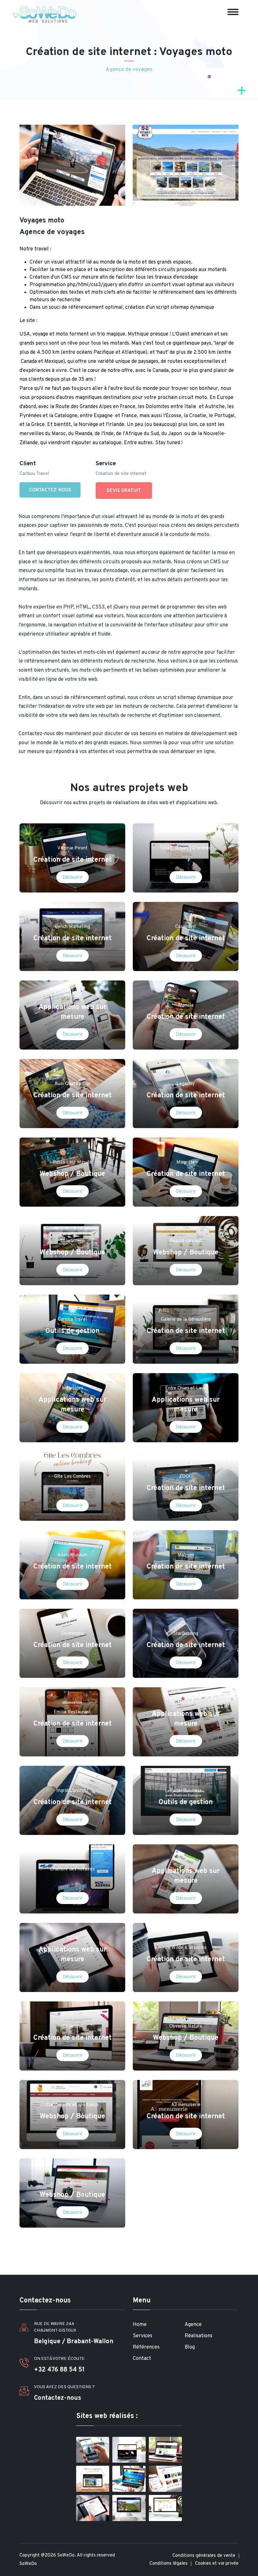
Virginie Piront (72, 848)
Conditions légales (168, 2564)
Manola (186, 1005)
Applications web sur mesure (72, 1012)
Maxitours (73, 1388)
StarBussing (186, 1634)
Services (143, 2336)
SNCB (72, 1938)
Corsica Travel (72, 1320)
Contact (142, 2359)
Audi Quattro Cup (72, 1084)
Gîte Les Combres (72, 1477)
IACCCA (186, 1703)
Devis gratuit (124, 491)
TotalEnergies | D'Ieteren (186, 848)
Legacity (186, 1084)
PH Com (73, 996)
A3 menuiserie (186, 2105)
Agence (193, 2325)
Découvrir (73, 878)
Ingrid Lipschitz (72, 1791)
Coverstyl (73, 2026)
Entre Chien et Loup (186, 1388)
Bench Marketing (72, 927)
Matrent (186, 1555)
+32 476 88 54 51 (59, 2370)
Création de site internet (73, 860)
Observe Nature (186, 2026)
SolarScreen (73, 1241)
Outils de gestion (72, 1331)
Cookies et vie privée (217, 2564)
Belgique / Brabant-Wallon (74, 2342)
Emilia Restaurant (72, 1712)
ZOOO (186, 1477)
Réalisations (199, 2336)
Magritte (186, 1162)
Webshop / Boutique (72, 1174)
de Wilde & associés (186, 1948)
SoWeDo (28, 2564)
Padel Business (186, 1791)
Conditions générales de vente (204, 2556)
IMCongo (186, 1860)
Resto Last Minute (72, 1162)
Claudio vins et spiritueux (72, 2105)
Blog (190, 2347)
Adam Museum (72, 1555)
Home (140, 2325)
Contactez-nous (50, 490)
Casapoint (186, 927)
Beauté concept (186, 1241)
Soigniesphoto (73, 2183)
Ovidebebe (73, 1634)
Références (146, 2347)
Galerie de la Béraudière (186, 1320)
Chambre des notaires (72, 1869)
